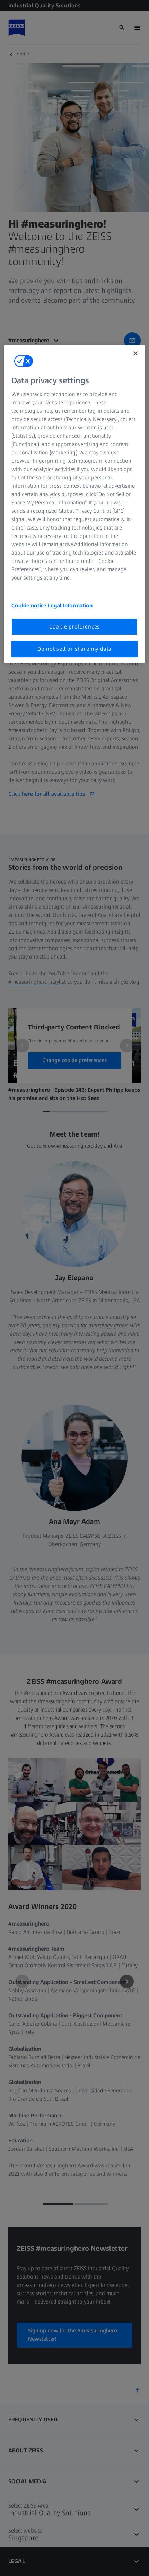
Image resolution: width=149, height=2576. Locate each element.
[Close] (135, 353)
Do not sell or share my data (74, 649)
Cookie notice (30, 605)
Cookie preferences (74, 627)
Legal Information (70, 605)
